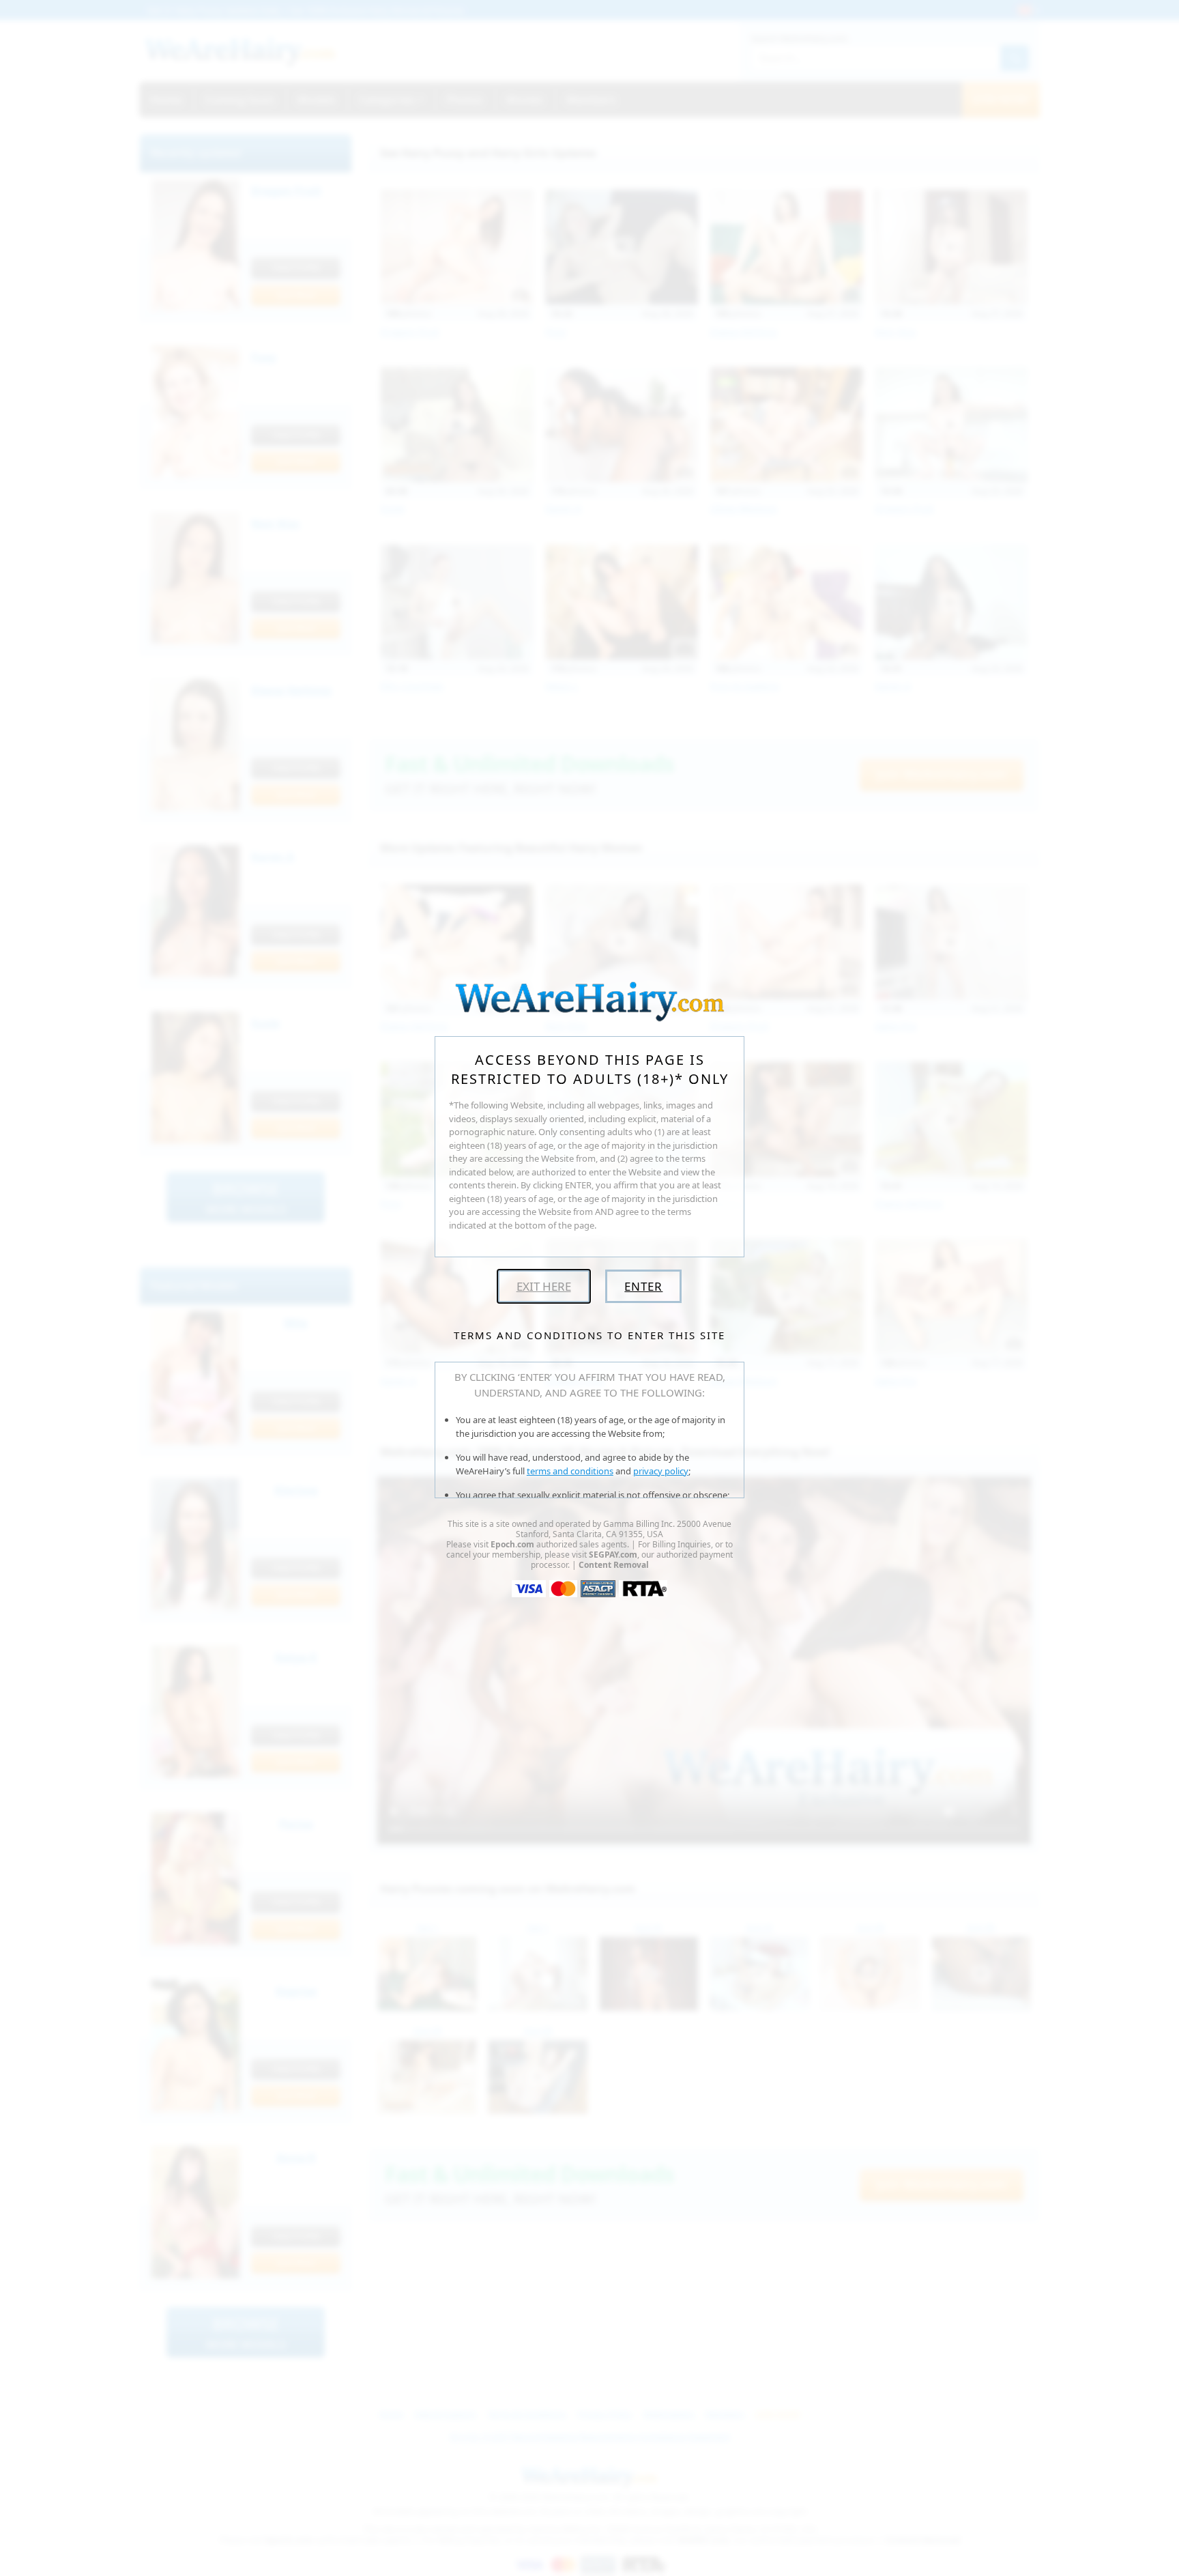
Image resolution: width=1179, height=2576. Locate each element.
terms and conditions (570, 1471)
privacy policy (661, 1471)
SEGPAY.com (613, 1555)
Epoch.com (512, 1544)
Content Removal (614, 1565)
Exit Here (544, 1286)
